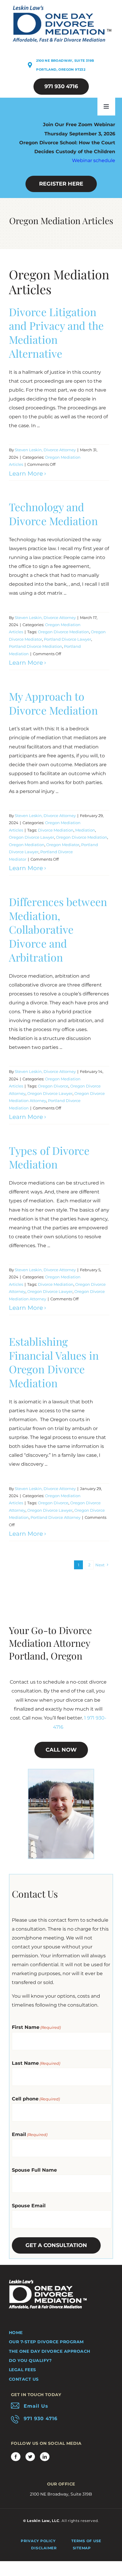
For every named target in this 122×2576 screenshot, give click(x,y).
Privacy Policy (38, 2541)
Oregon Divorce (53, 1086)
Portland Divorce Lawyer (68, 639)
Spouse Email (29, 2206)
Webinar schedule (94, 160)
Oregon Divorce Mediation (64, 632)
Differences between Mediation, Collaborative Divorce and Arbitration (58, 929)
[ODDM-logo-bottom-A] (48, 2282)
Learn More (26, 474)
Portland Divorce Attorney (56, 1517)
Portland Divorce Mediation (36, 646)
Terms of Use (86, 2541)
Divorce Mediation (56, 830)
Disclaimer (44, 2548)
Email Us (36, 2406)
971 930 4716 (41, 2419)
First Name (36, 2027)
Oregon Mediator (63, 845)
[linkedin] (45, 2457)
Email (30, 2134)
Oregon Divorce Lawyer (32, 837)
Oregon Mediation (27, 845)
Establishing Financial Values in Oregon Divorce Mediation (54, 1362)
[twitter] (30, 2457)
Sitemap (82, 2548)
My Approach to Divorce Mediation (53, 703)
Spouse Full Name (34, 2170)
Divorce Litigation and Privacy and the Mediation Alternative (56, 333)
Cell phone (36, 2099)
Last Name (36, 2063)
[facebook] (16, 2457)
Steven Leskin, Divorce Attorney (45, 450)
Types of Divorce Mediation (49, 1157)
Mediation (85, 830)
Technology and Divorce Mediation (53, 514)
